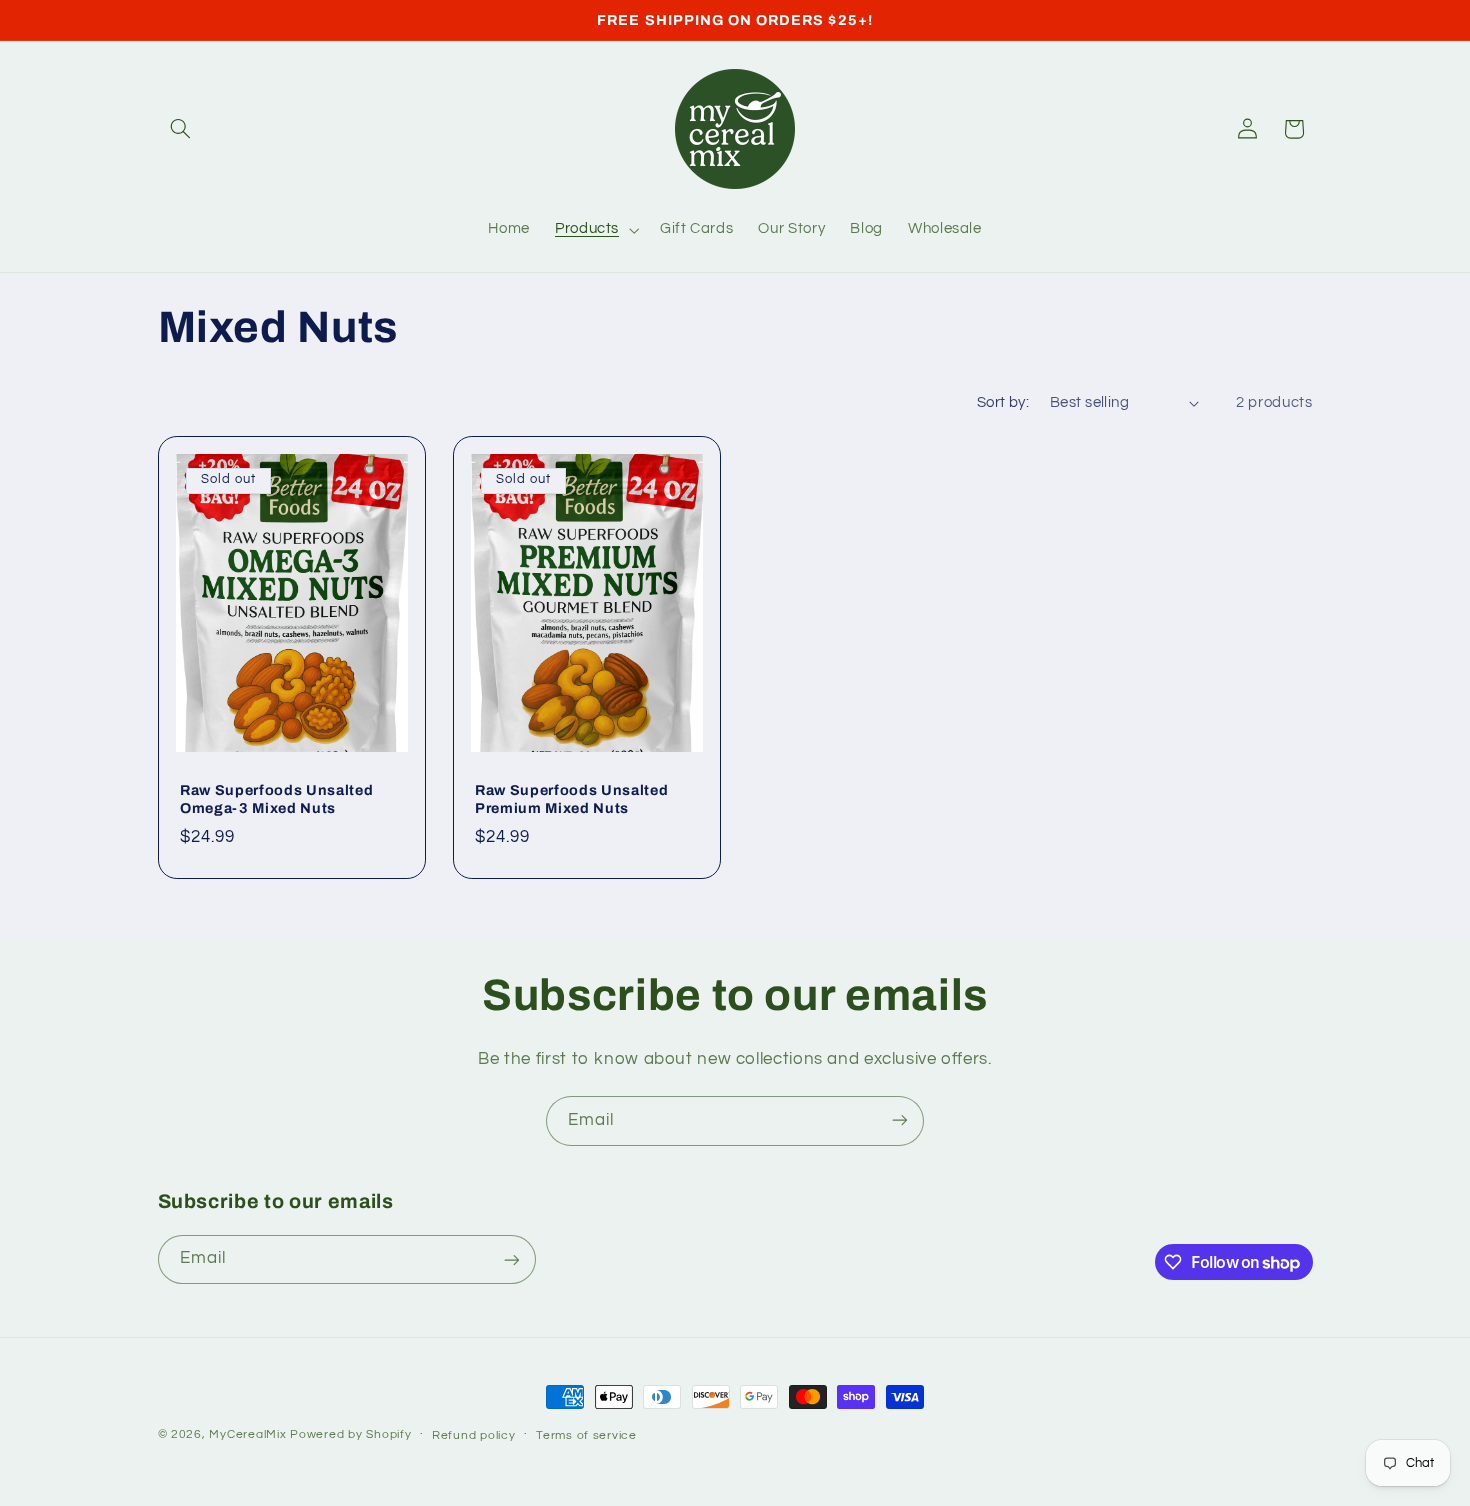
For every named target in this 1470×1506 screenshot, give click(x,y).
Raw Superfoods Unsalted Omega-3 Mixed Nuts (276, 799)
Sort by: (1003, 402)
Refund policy (474, 1435)
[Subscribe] (900, 1120)
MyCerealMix (247, 1434)
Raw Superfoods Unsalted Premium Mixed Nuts (571, 799)
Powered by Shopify (350, 1434)
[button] (181, 129)
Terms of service (586, 1435)
